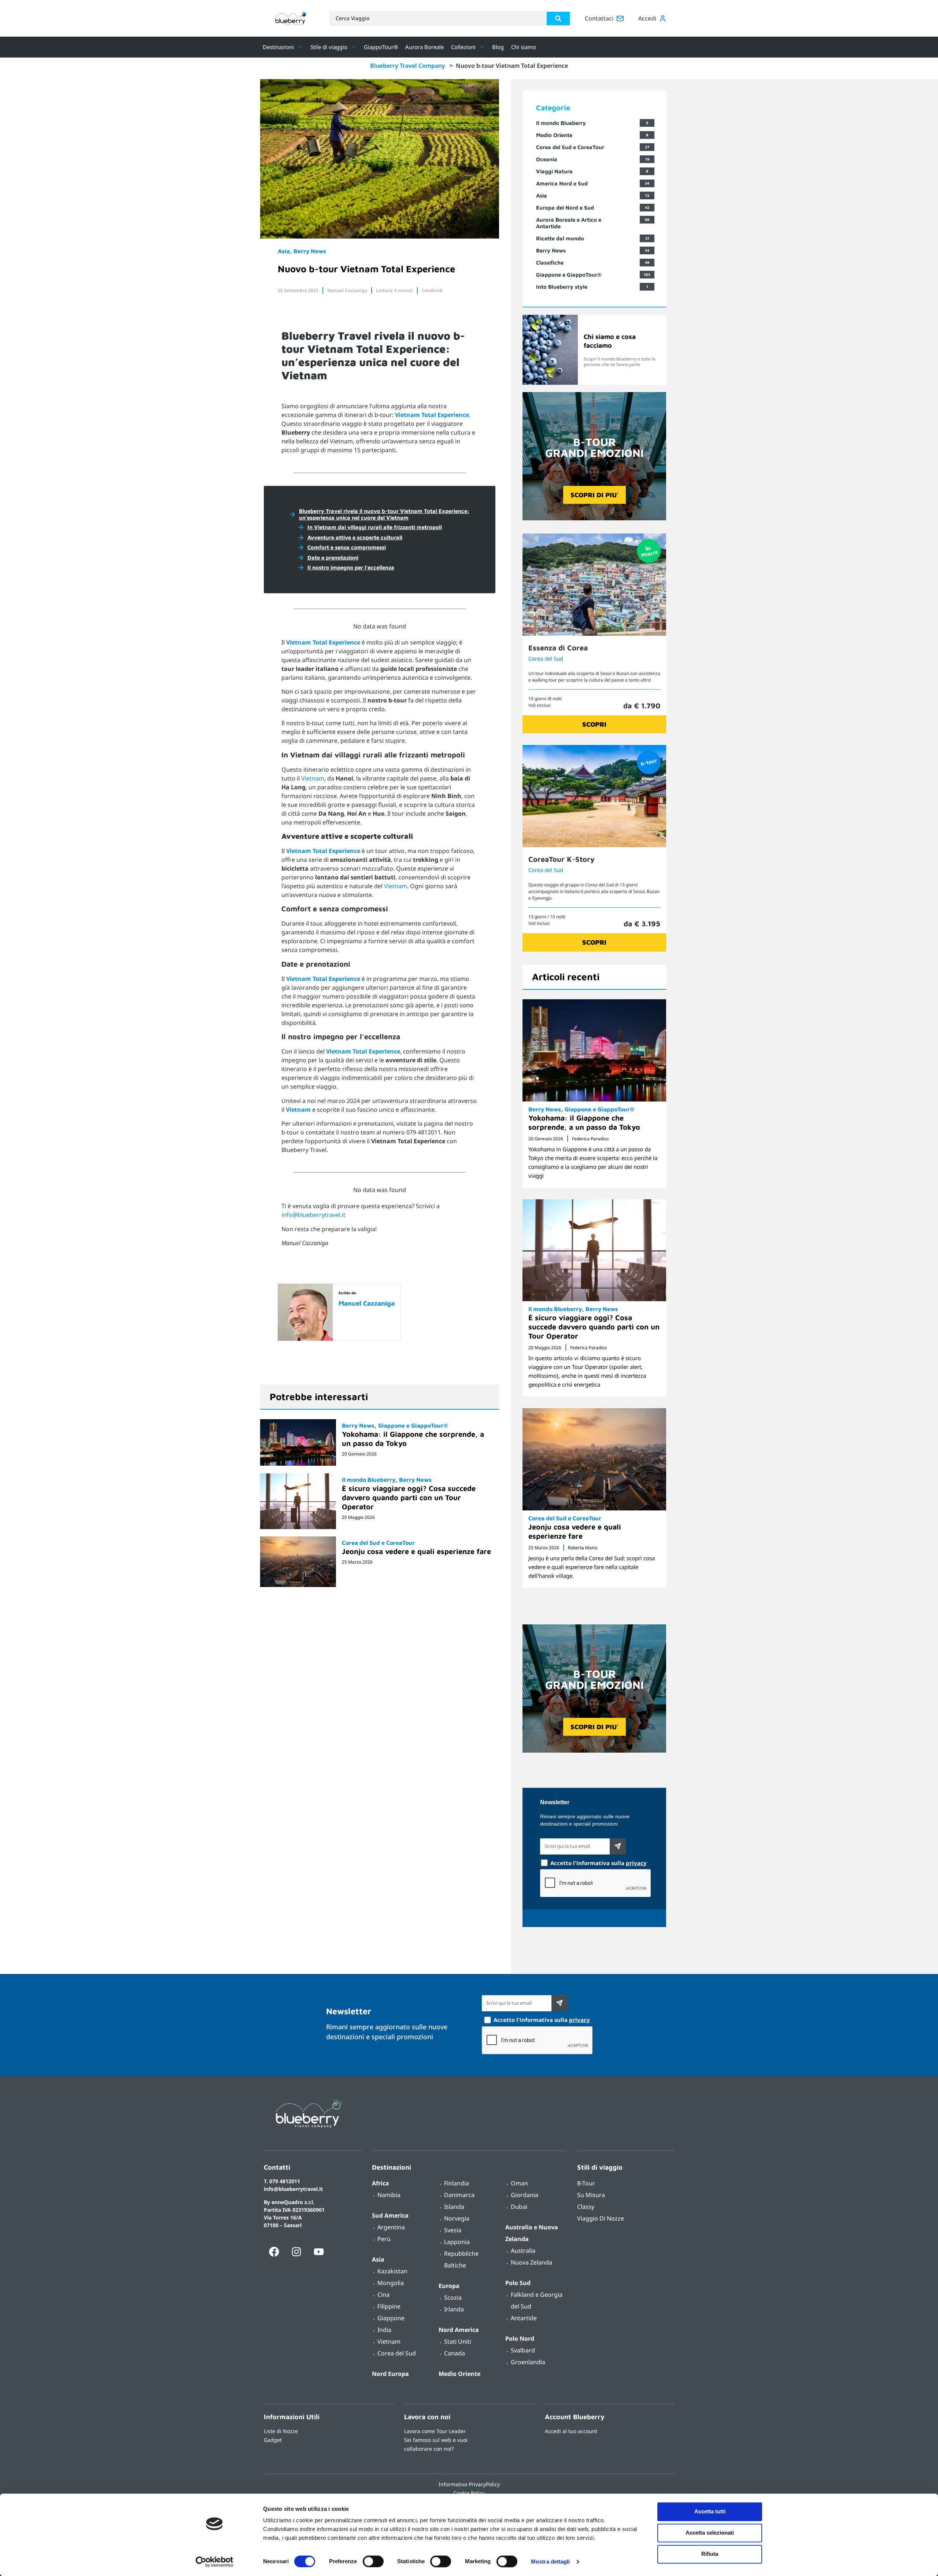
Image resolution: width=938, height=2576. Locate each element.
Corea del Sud (546, 658)
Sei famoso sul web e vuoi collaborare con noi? (436, 2444)
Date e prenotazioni (333, 558)
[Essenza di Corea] (594, 634)
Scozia (453, 2298)
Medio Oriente (459, 2374)
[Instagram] (296, 2252)
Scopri (594, 724)
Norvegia (457, 2218)
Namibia (389, 2195)
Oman (519, 2183)
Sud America (390, 2215)
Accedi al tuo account (571, 2431)
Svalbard (523, 2350)
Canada (455, 2353)
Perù (384, 2239)
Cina (383, 2295)
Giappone (391, 2318)
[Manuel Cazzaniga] (305, 1339)
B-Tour (586, 2183)
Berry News (310, 251)
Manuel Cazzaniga (347, 290)
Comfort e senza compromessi (347, 547)
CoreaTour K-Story (562, 859)
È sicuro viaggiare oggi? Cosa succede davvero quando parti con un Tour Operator (409, 1497)
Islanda (454, 2207)
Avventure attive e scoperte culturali (355, 537)
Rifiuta (710, 2554)
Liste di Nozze (281, 2431)
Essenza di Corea (558, 648)
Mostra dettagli (551, 2562)
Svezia (453, 2230)
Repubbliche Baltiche (461, 2259)
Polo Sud (518, 2283)
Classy (586, 2207)
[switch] (373, 2561)
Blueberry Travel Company (408, 66)
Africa (381, 2183)
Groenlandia (528, 2362)
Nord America (459, 2330)
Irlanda (454, 2309)
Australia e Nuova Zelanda (532, 2233)
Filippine (389, 2306)
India (384, 2330)
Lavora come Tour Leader (435, 2431)
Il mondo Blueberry (369, 1480)
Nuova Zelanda (531, 2262)
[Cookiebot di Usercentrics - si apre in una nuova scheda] (215, 2562)
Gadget (273, 2440)
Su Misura (591, 2195)
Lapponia (457, 2242)
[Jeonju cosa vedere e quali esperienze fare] (298, 1562)
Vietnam (313, 778)
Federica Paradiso (590, 1139)
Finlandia (457, 2183)
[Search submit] (558, 19)
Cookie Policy (469, 2493)
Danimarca (459, 2195)
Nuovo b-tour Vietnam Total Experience (366, 269)
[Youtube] (319, 2252)
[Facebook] (274, 2252)
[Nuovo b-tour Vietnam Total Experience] (380, 236)
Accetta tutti (710, 2511)
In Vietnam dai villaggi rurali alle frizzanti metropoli (375, 527)
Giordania (525, 2195)
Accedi (647, 18)
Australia (523, 2251)
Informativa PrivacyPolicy (469, 2484)
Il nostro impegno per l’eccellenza (351, 567)
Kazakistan (392, 2271)
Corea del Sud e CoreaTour (378, 1543)
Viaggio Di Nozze (601, 2218)
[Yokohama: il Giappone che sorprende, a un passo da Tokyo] (298, 1442)
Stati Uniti (458, 2341)
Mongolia (391, 2283)
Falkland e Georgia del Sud (537, 2300)
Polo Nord (520, 2339)
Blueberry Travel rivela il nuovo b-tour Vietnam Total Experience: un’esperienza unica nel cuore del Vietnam (384, 514)
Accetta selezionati (710, 2533)
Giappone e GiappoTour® (413, 1425)
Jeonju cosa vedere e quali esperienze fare (416, 1551)
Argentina (391, 2227)
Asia (284, 251)
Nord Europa (390, 2374)
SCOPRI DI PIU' (594, 495)
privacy (636, 1863)
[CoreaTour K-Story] (594, 845)
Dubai (519, 2207)
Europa (449, 2286)
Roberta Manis (583, 1548)
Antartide (524, 2318)
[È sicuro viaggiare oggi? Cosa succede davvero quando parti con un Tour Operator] (298, 1501)
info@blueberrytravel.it (313, 1215)
